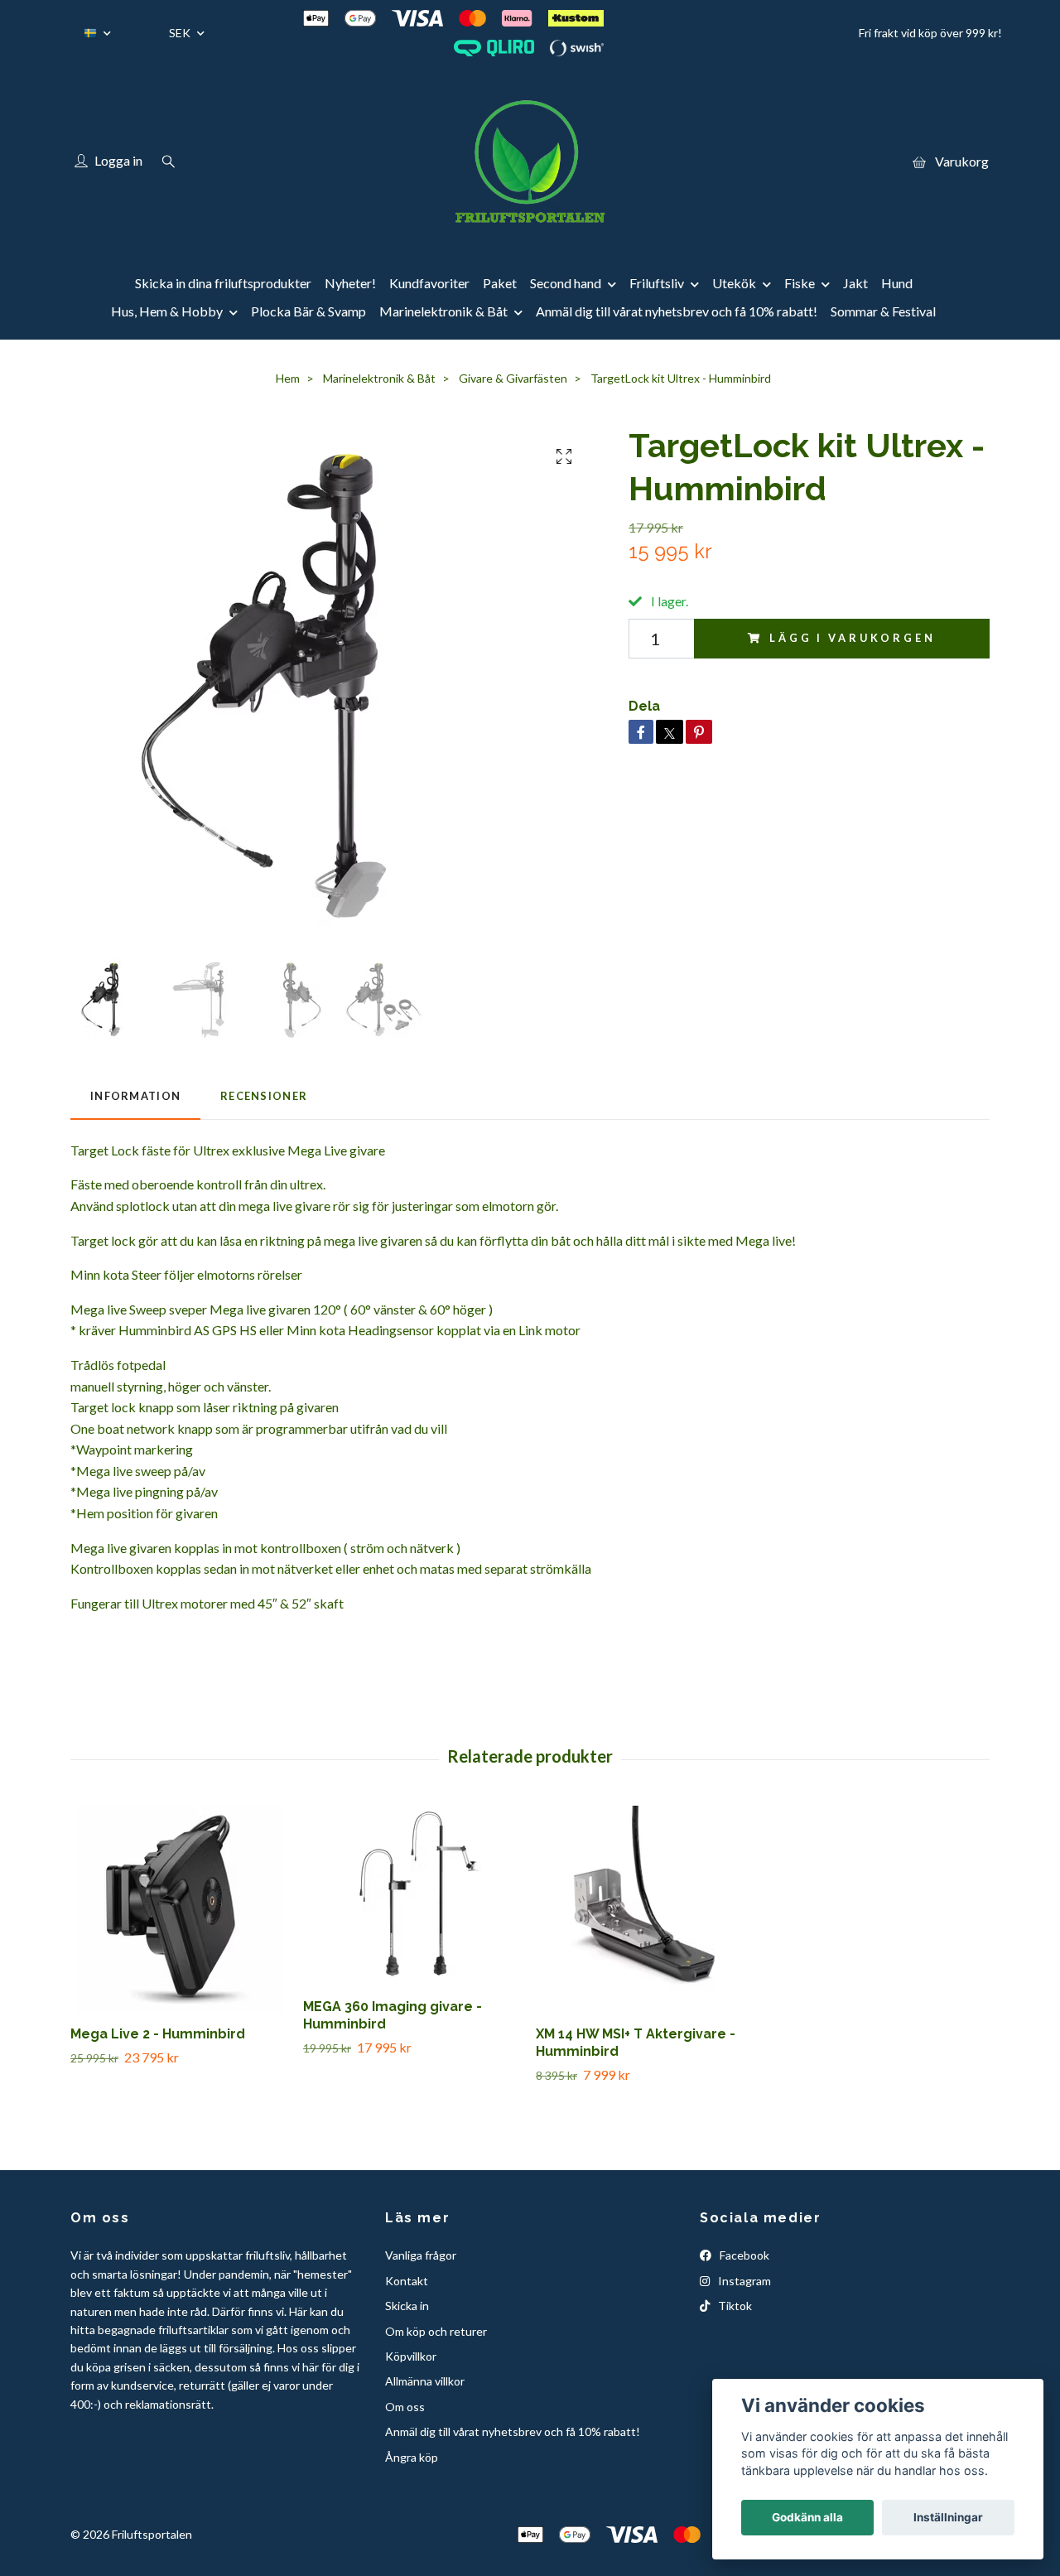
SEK (181, 33)
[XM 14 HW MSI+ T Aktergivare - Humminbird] (646, 1909)
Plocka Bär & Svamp (308, 311)
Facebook (743, 2255)
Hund (897, 283)
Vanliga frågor (421, 2255)
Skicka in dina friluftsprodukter (223, 283)
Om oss (405, 2407)
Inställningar (948, 2517)
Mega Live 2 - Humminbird (158, 2034)
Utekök (734, 283)
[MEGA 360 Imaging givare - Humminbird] (413, 1896)
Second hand (566, 283)
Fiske (800, 283)
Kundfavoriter (429, 283)
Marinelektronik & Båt (443, 311)
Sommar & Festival (883, 311)
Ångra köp (412, 2457)
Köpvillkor (411, 2356)
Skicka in (407, 2306)
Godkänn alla (807, 2517)
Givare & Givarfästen (513, 378)
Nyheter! (350, 283)
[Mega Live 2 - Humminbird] (181, 1909)
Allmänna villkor (425, 2381)
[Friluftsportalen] (530, 162)
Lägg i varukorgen (852, 638)
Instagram (743, 2281)
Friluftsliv (657, 283)
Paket (500, 283)
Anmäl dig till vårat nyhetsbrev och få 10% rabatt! (677, 311)
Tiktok (734, 2306)
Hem (288, 378)
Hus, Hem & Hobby (167, 311)
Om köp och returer (436, 2331)
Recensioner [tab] (264, 1096)
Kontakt (407, 2281)
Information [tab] (135, 1096)
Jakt (855, 283)
